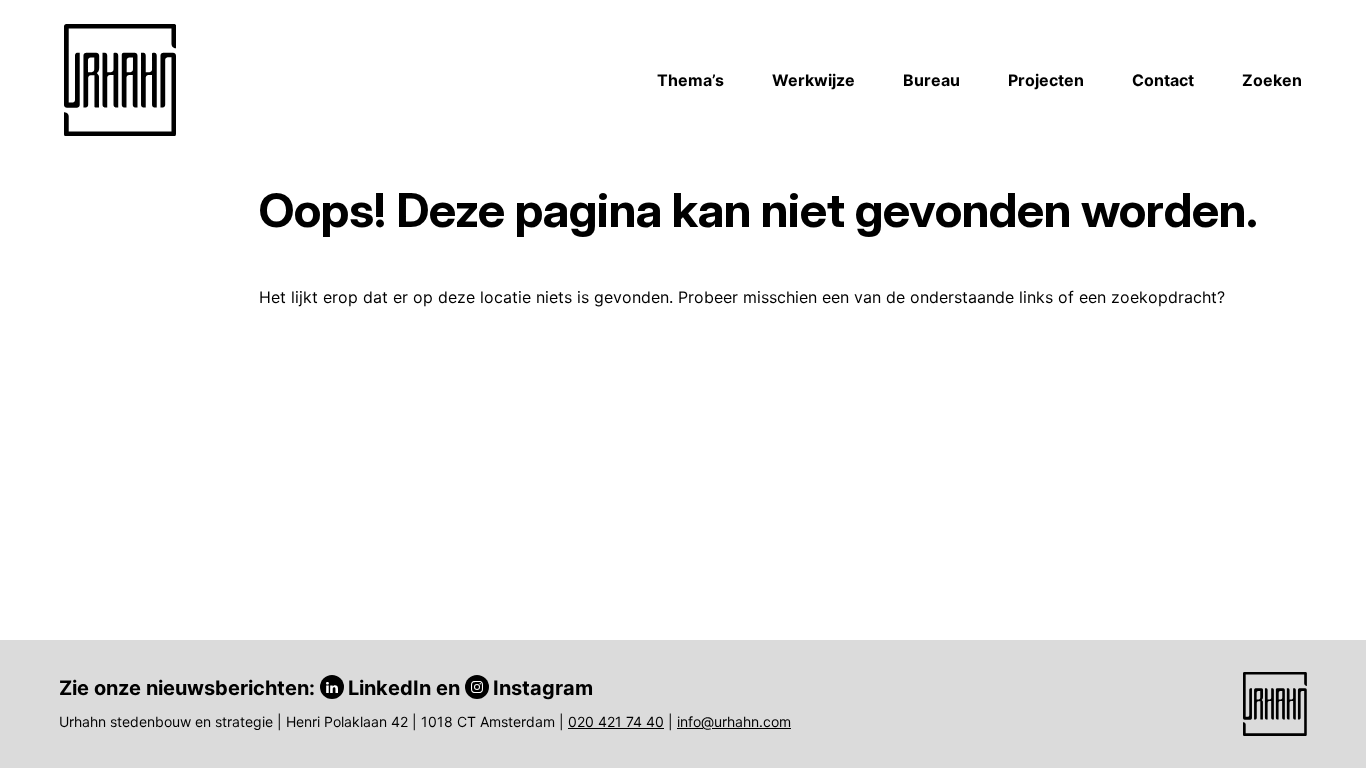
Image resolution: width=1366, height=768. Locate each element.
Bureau (931, 80)
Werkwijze (813, 80)
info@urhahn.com (734, 721)
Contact (1163, 80)
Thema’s (690, 80)
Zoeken (1272, 80)
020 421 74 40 (616, 721)
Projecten (1046, 80)
